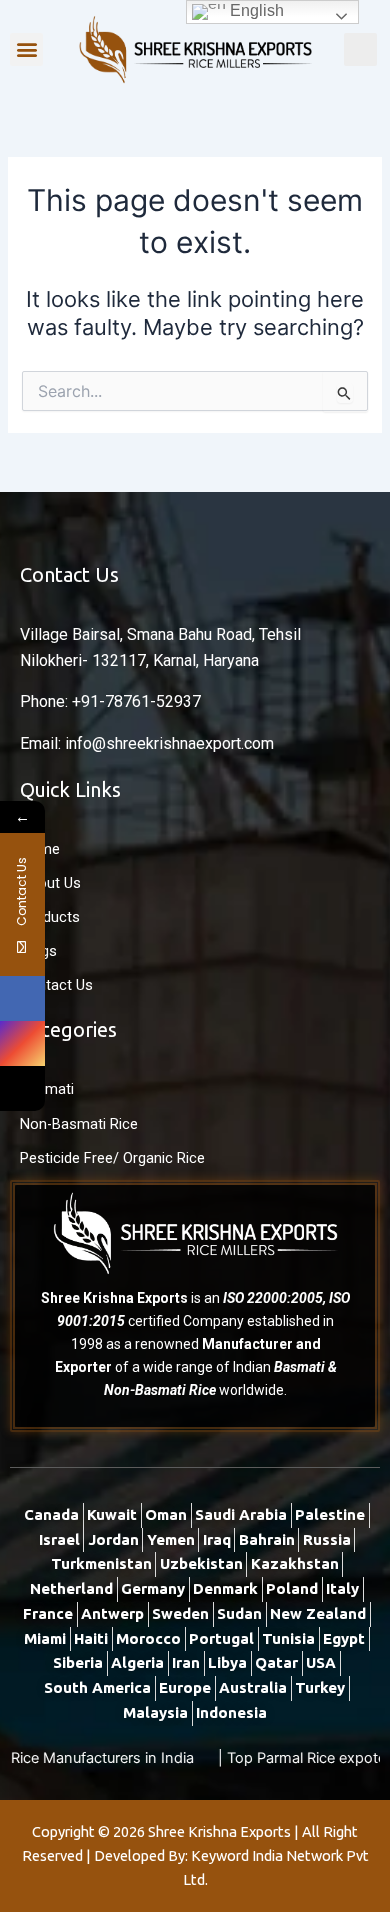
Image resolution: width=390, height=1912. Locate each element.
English (255, 10)
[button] (26, 49)
